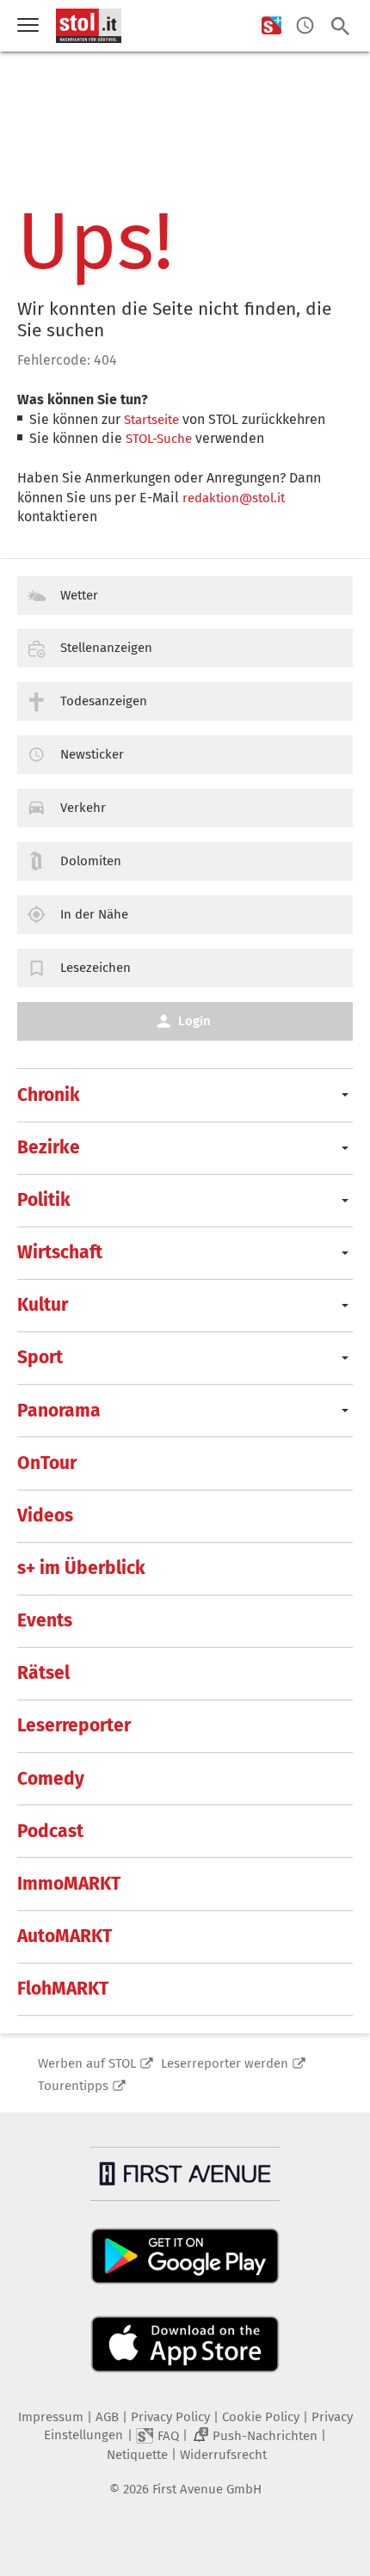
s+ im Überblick (81, 1568)
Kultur (43, 1305)
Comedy (51, 1779)
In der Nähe (94, 914)
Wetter (79, 595)
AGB (107, 2417)
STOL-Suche (159, 439)
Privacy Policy (170, 2417)
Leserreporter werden (225, 2063)
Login (194, 1021)
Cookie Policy (261, 2417)
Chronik (49, 1095)
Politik (44, 1200)
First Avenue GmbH (207, 2489)
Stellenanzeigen (106, 648)
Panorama (59, 1411)
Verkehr (83, 808)
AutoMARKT (65, 1936)
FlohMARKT (63, 1989)
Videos (45, 1515)
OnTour (47, 1463)
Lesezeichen (96, 968)
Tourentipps (73, 2086)
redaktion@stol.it (234, 498)
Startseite (151, 420)
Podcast (50, 1831)
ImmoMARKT (69, 1884)
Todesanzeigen (104, 701)
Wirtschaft (60, 1252)
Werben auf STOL (87, 2063)
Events (45, 1620)
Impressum (51, 2417)
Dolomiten (91, 861)
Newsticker (92, 754)
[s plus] (271, 26)
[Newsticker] (305, 26)
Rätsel (43, 1673)
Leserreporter (74, 1725)
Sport (40, 1357)
